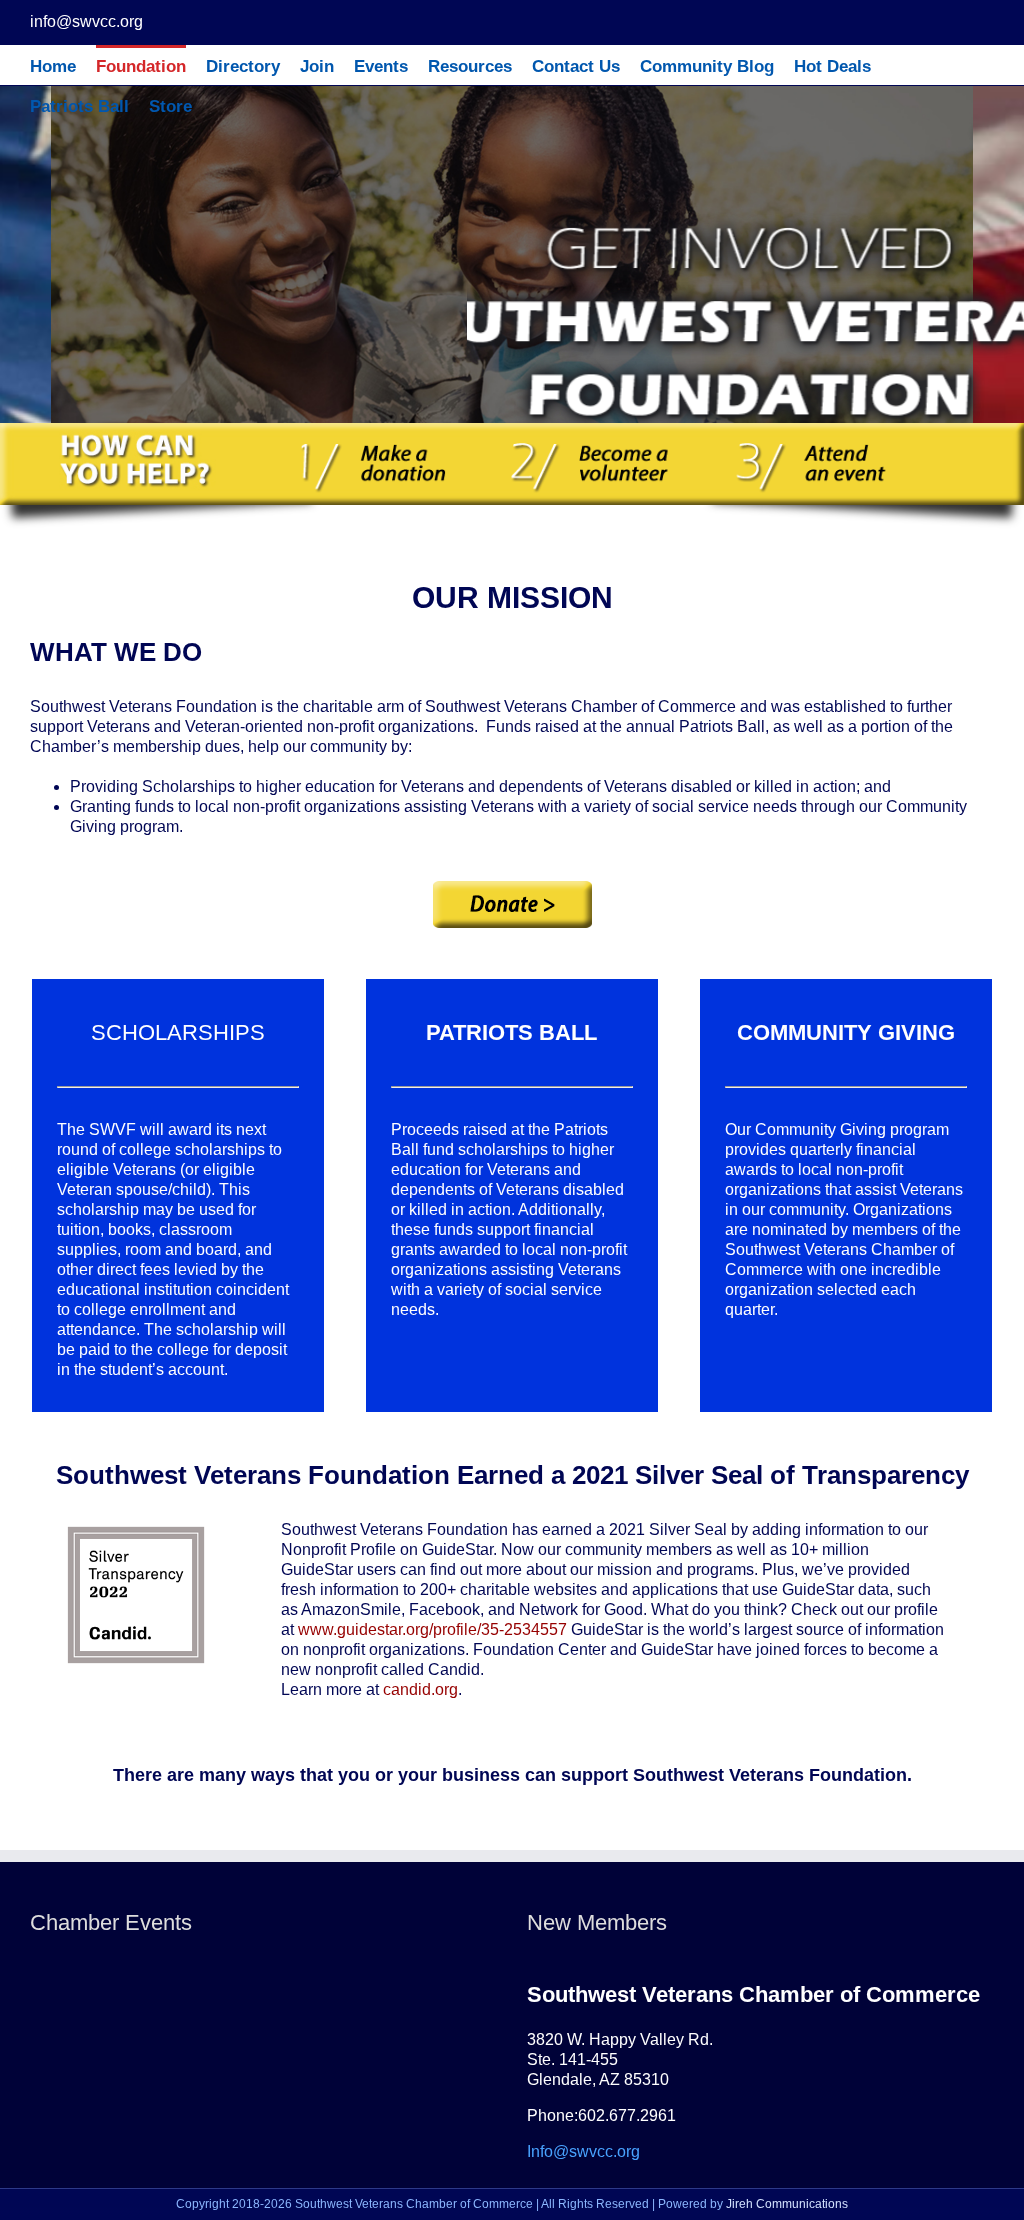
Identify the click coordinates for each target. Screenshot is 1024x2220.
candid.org (420, 1689)
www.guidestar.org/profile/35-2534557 (432, 1629)
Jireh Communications (787, 2204)
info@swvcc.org (86, 21)
